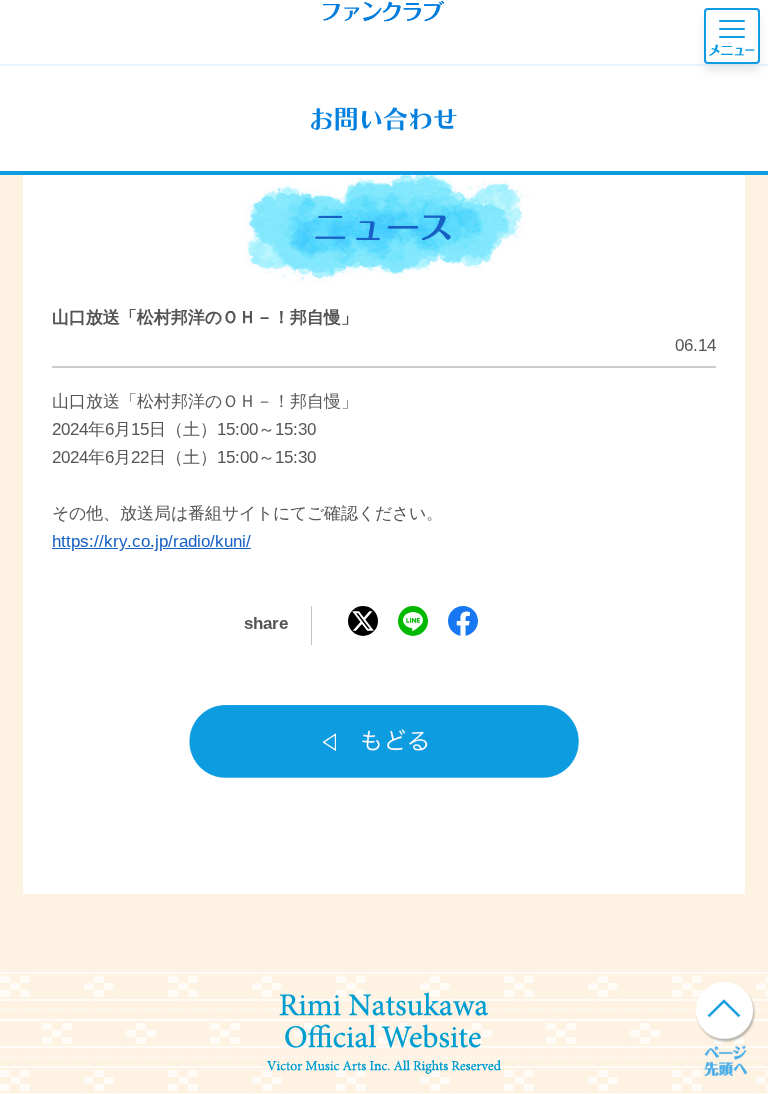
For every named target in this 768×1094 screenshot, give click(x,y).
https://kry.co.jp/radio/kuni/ (151, 541)
